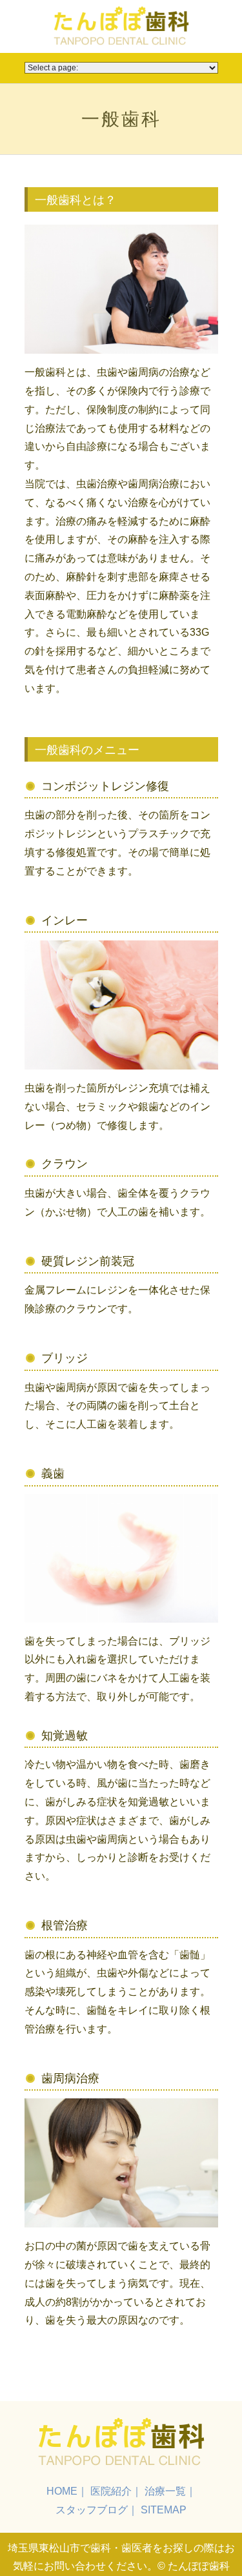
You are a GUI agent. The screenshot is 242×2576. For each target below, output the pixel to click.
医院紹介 (111, 2491)
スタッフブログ (92, 2510)
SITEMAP (164, 2510)
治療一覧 (165, 2491)
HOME (62, 2491)
